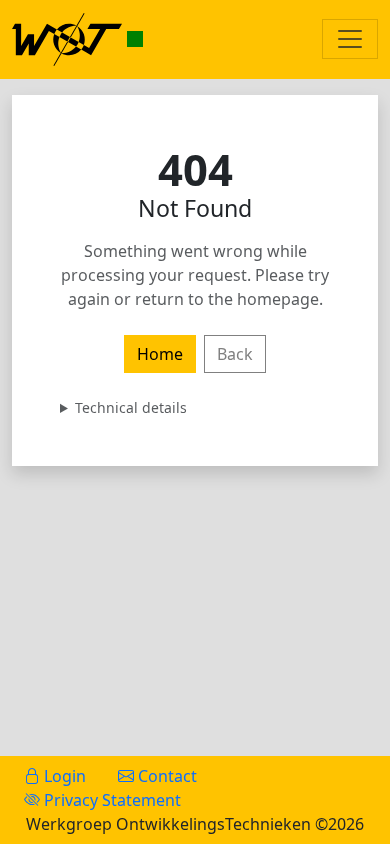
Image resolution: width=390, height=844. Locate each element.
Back (235, 354)
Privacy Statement (110, 800)
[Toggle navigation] (350, 39)
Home (160, 354)
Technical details (131, 407)
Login (63, 776)
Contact (165, 776)
